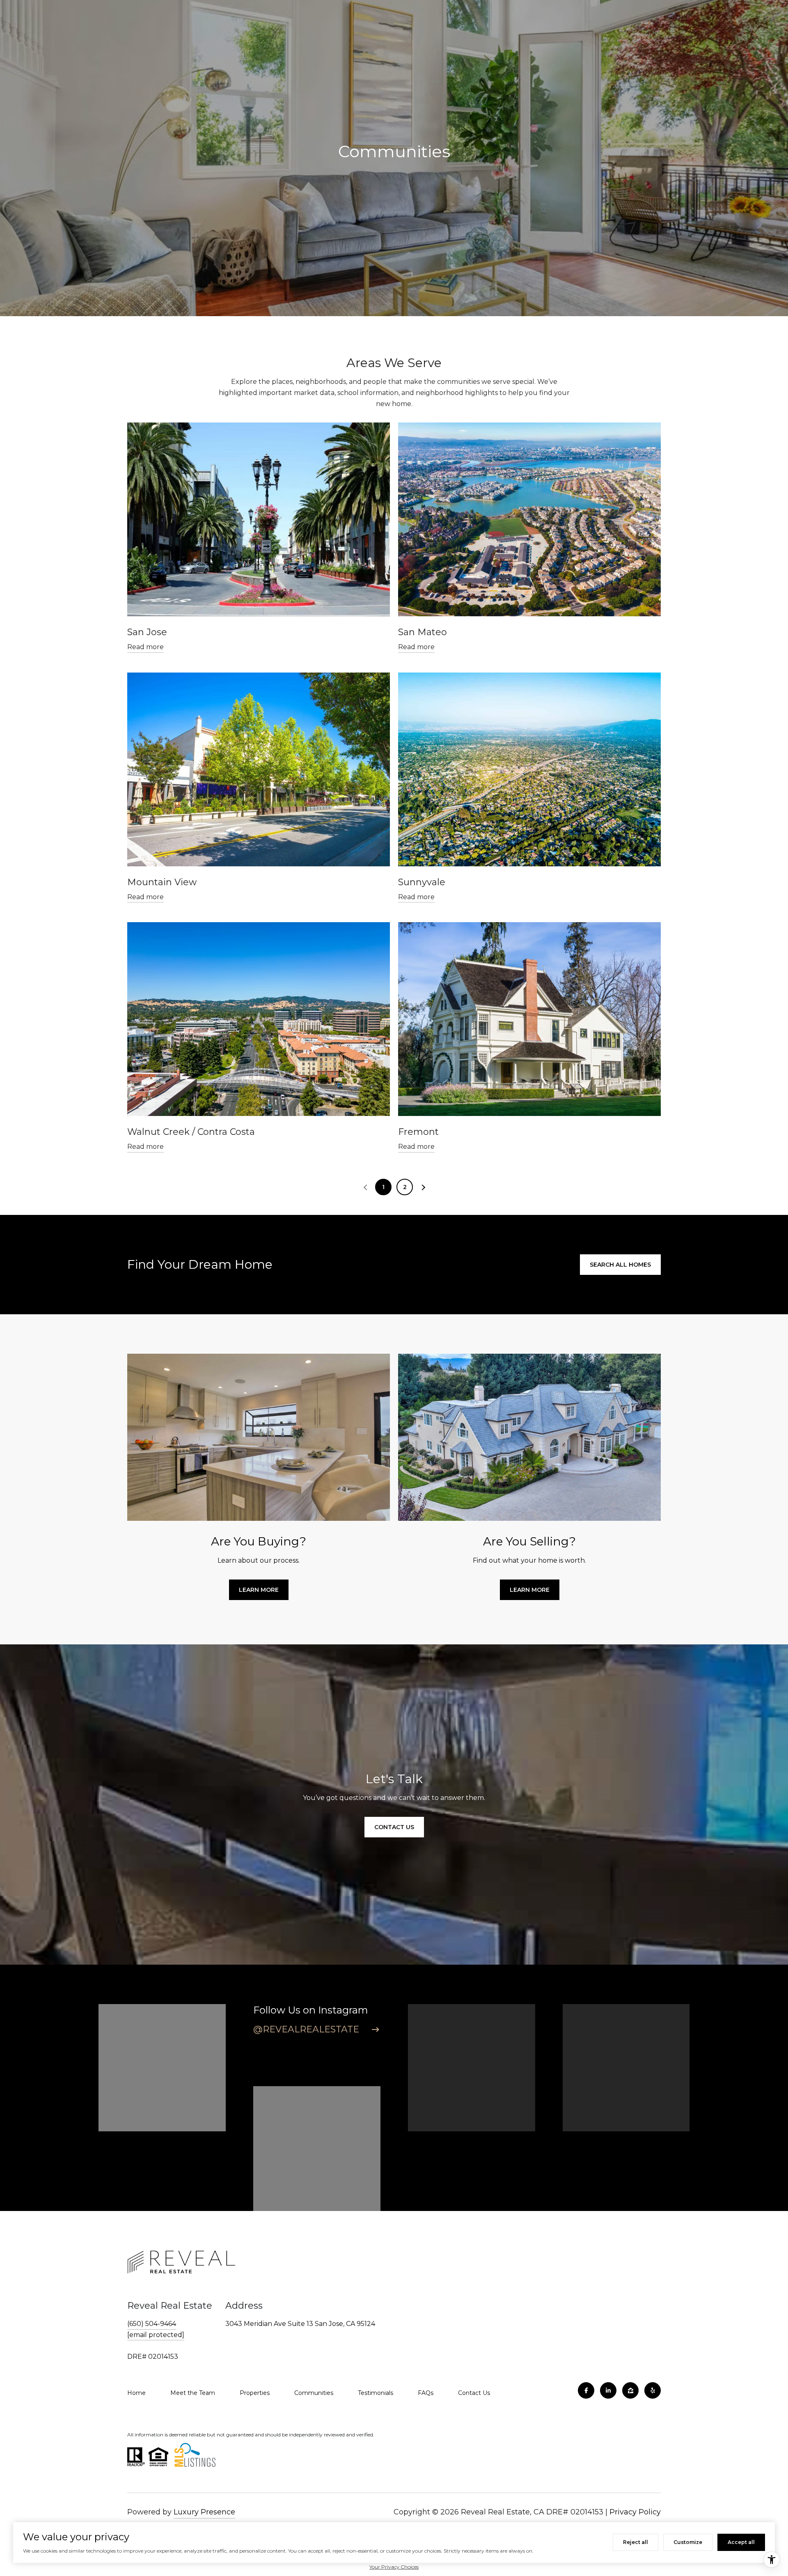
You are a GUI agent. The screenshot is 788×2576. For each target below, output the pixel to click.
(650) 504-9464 (152, 2324)
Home (136, 2393)
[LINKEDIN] (608, 2390)
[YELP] (653, 2390)
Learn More (259, 1590)
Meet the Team (193, 2393)
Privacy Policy (635, 2512)
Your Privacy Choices (394, 2567)
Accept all (741, 2542)
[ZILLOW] (630, 2390)
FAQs (426, 2393)
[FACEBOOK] (586, 2390)
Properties (255, 2393)
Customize (688, 2542)
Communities (314, 2393)
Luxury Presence (204, 2512)
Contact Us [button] (394, 1827)
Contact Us (474, 2393)
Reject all (636, 2542)
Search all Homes (620, 1265)
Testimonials (376, 2393)
